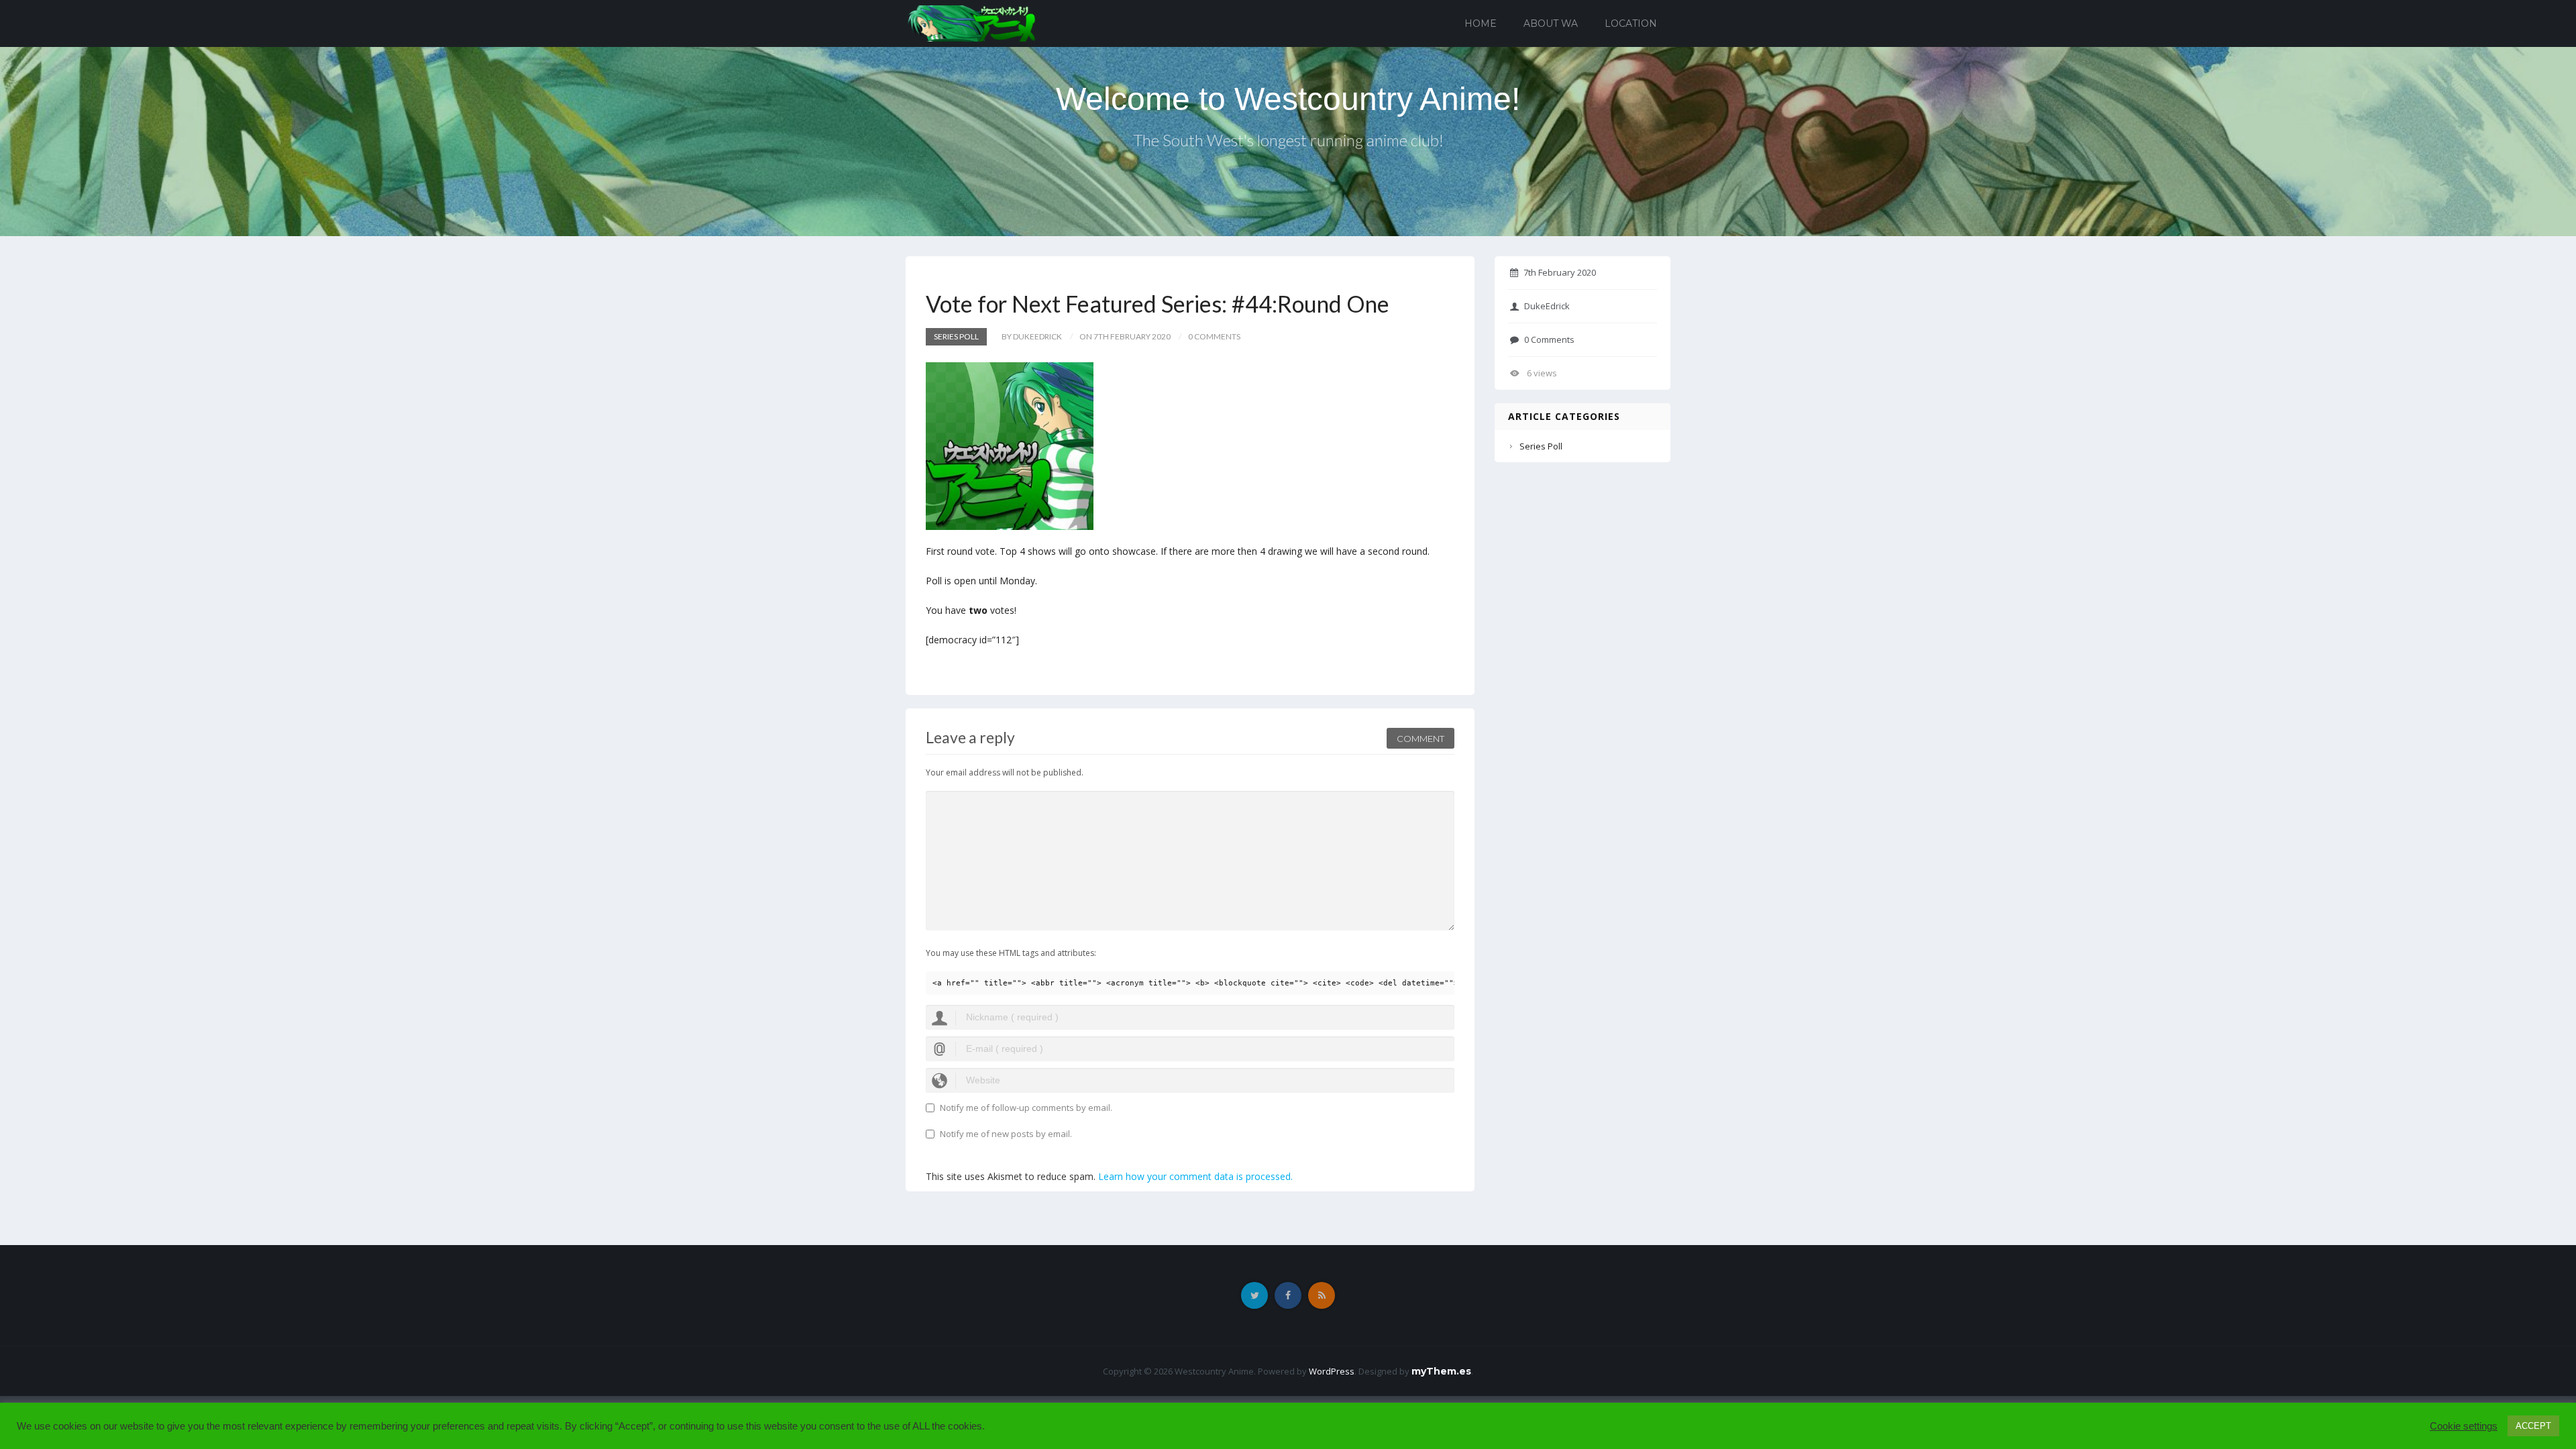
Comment (1420, 739)
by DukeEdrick (1032, 336)
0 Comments (1549, 339)
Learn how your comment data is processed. (1195, 1176)
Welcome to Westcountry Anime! (1288, 99)
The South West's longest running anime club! (1288, 140)
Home (1481, 23)
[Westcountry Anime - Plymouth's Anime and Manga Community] (972, 22)
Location (1631, 23)
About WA (1551, 23)
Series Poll (956, 336)
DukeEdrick (1547, 306)
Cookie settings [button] (2464, 1426)
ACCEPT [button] (2533, 1426)
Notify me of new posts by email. (1006, 1134)
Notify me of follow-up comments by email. (1026, 1108)
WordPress (1332, 1371)
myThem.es (1441, 1371)
